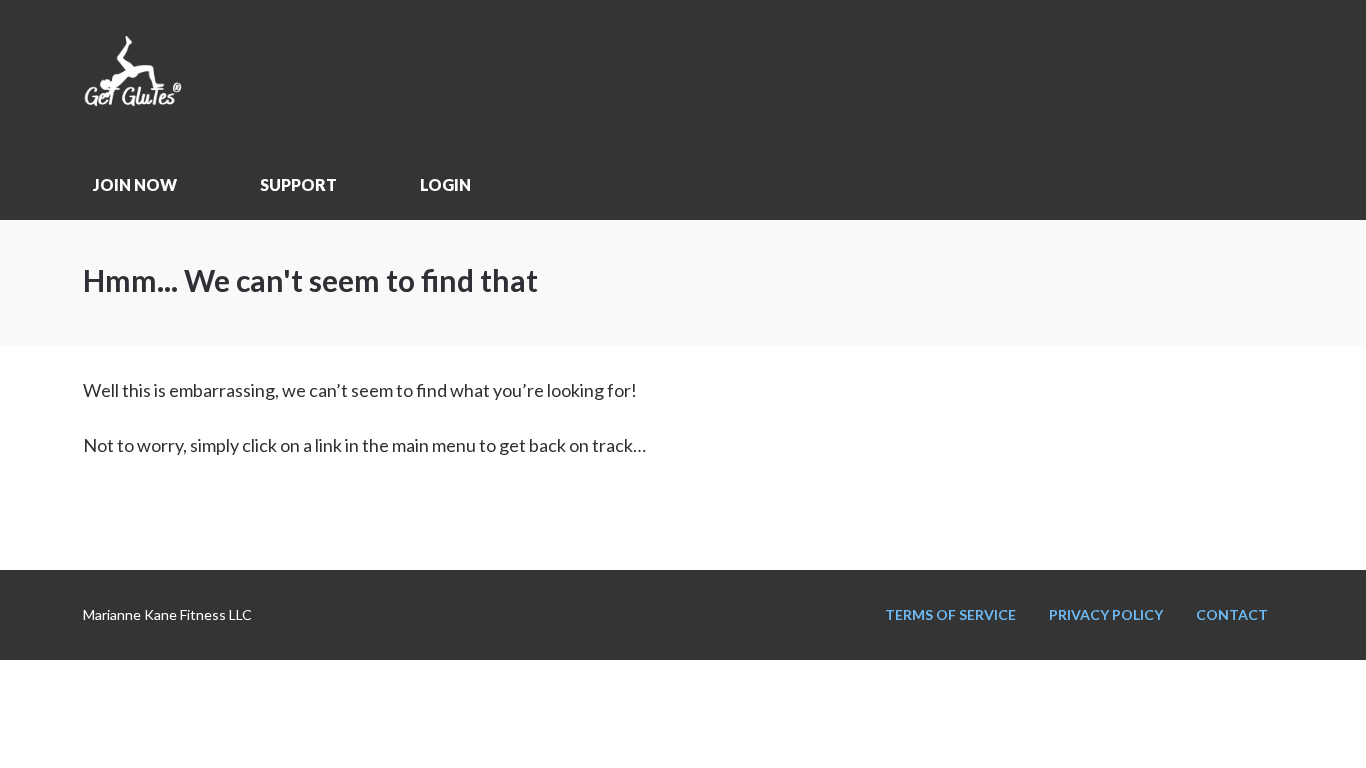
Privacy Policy (1106, 614)
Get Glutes (233, 75)
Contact (1232, 614)
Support (298, 184)
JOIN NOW (135, 184)
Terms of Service (950, 614)
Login (445, 184)
